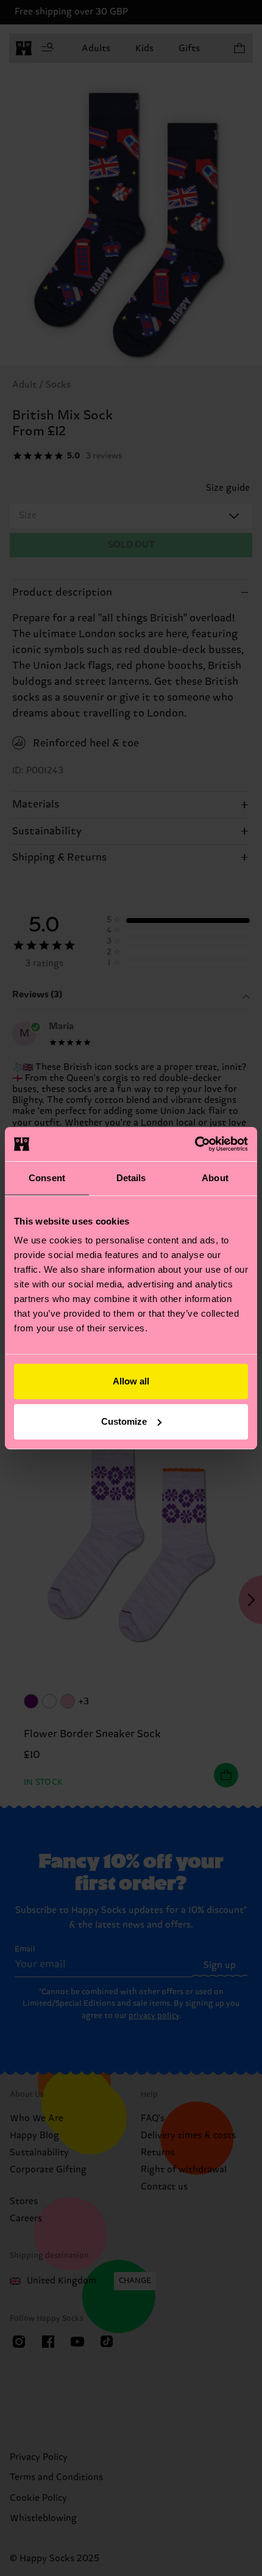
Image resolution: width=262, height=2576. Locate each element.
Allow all (131, 1381)
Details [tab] (131, 1178)
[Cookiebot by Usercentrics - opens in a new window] (195, 1144)
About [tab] (215, 1178)
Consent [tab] (47, 1178)
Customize (124, 1421)
